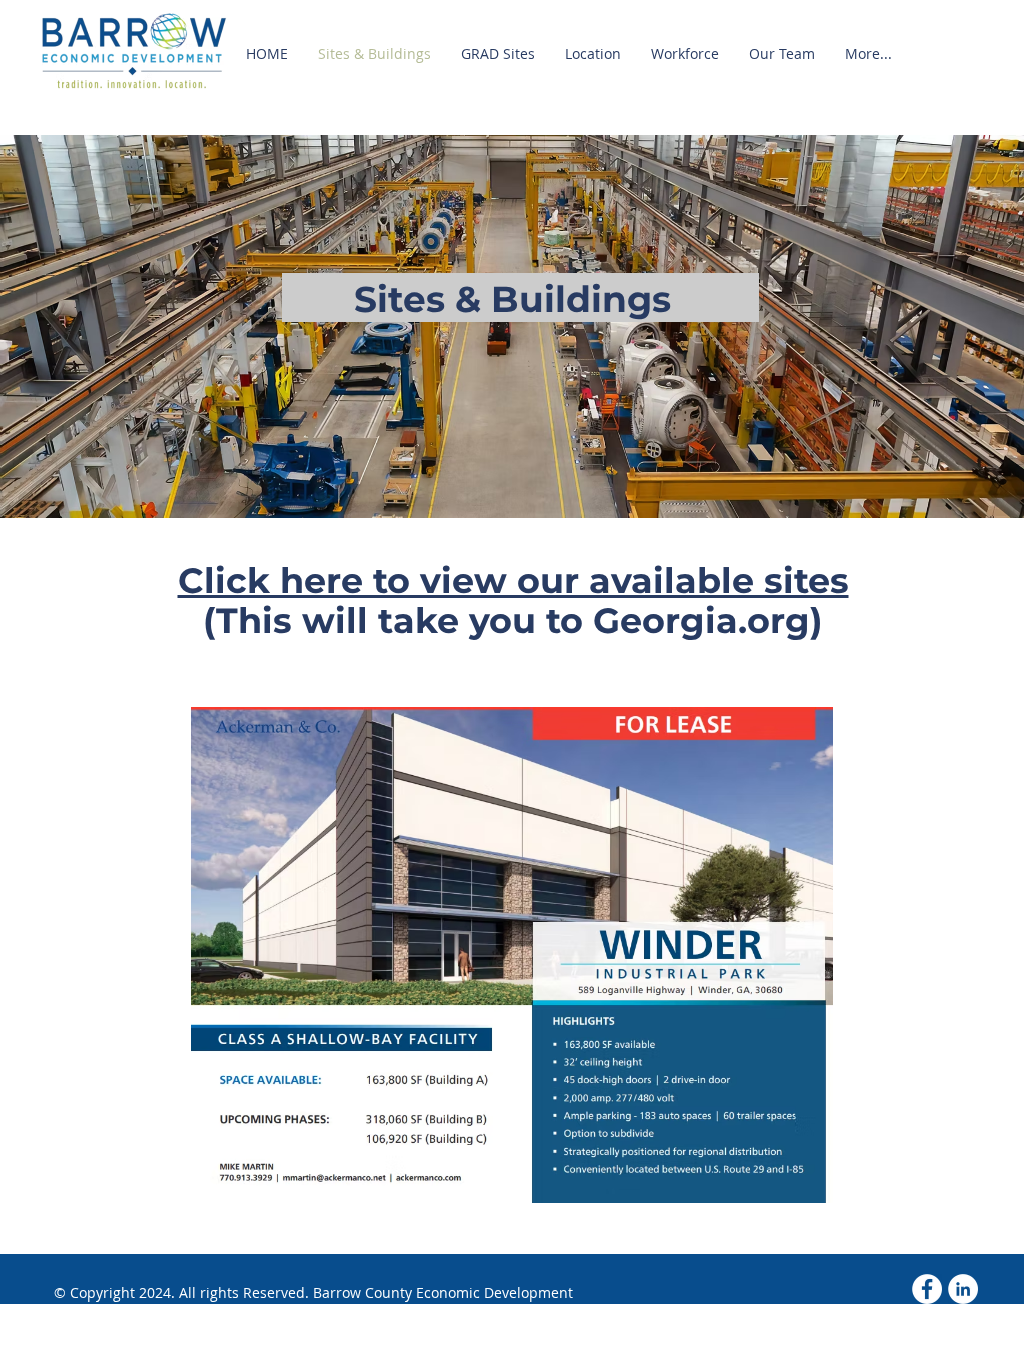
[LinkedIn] (963, 1289)
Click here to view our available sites (513, 580)
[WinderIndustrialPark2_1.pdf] (512, 957)
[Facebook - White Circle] (927, 1289)
